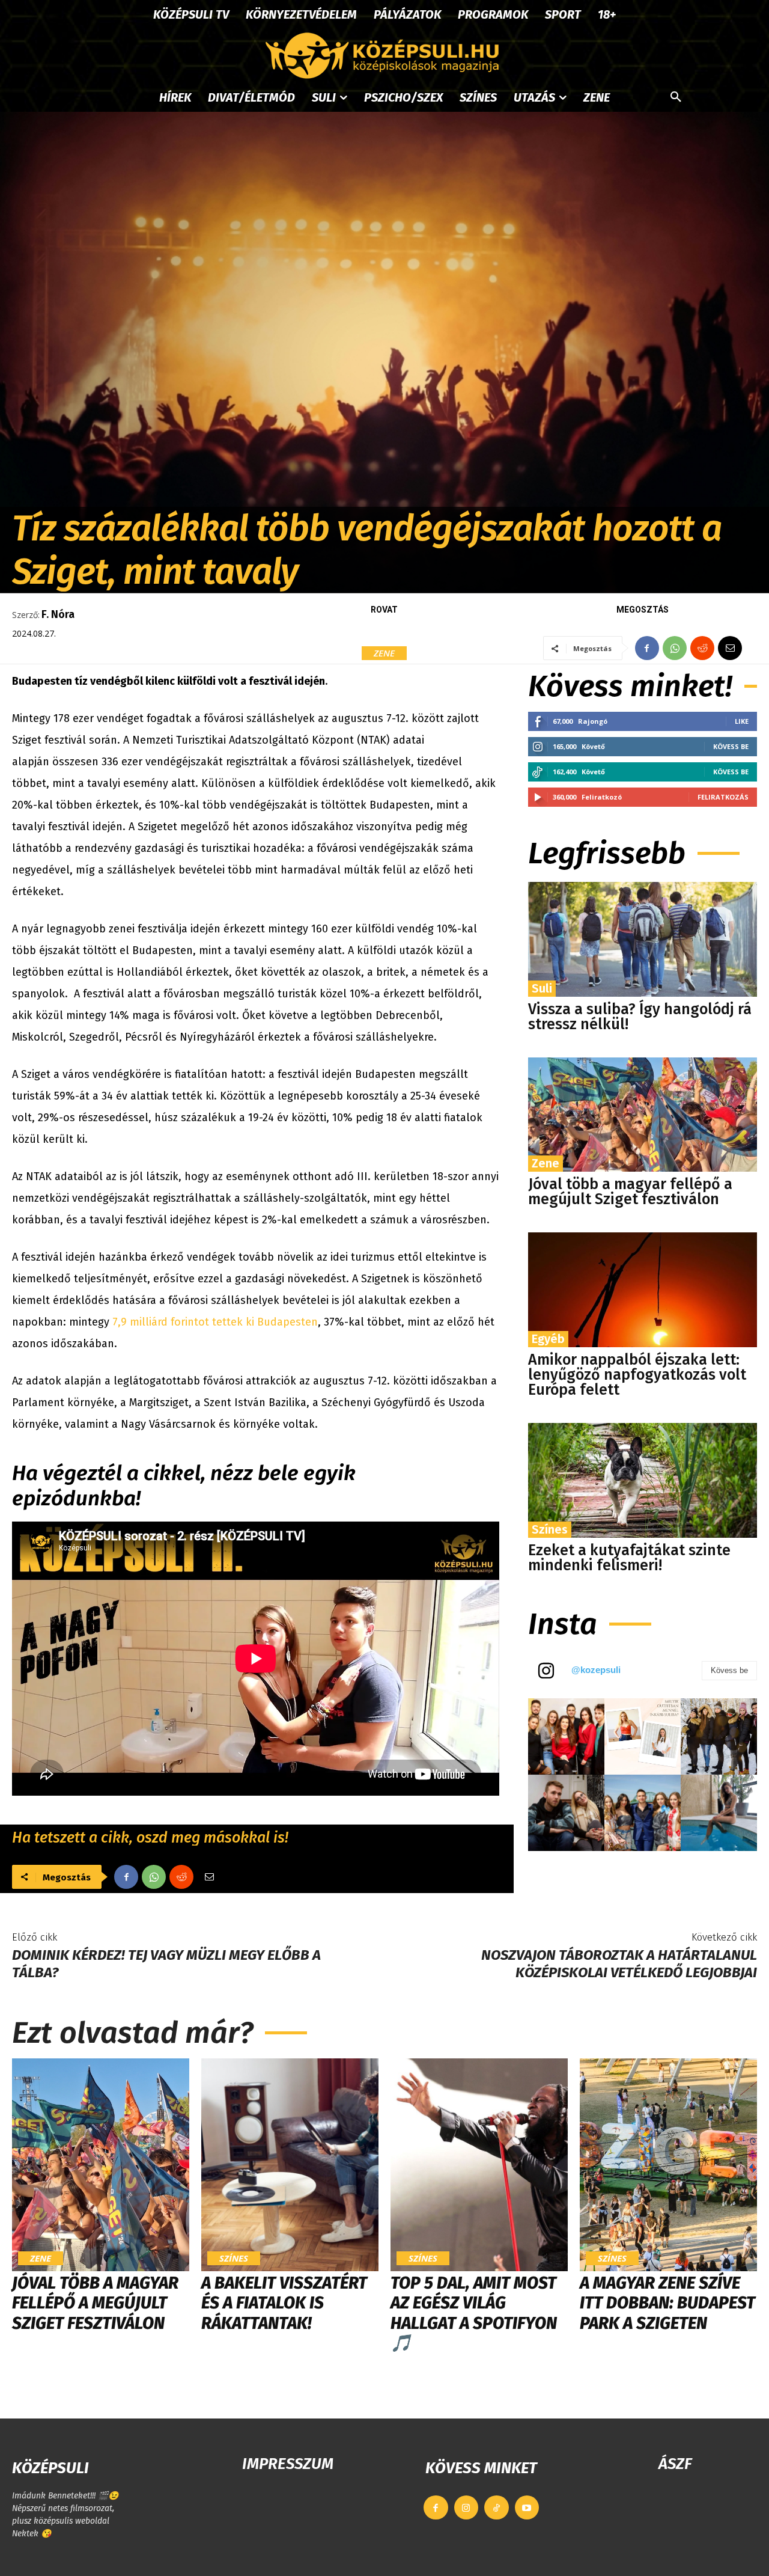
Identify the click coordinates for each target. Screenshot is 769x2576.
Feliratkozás (723, 797)
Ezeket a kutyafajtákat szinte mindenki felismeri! (629, 1558)
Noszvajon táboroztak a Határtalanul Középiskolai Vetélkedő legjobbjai (619, 1964)
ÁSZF (675, 2464)
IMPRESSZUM (288, 2464)
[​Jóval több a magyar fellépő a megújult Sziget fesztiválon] (643, 1115)
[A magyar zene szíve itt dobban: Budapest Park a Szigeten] (668, 2165)
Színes (550, 1529)
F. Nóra (58, 614)
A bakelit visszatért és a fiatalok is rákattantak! (284, 2303)
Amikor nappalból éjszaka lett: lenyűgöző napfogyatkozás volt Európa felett (637, 1375)
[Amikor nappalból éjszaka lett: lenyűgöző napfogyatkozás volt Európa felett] (643, 1290)
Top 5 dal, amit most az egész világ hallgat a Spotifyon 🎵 (474, 2313)
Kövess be (731, 746)
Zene (384, 653)
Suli (542, 988)
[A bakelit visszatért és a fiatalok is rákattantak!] (290, 2165)
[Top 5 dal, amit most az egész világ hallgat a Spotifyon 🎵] (479, 2165)
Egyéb (548, 1339)
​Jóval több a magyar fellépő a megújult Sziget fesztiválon (630, 1192)
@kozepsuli (596, 1670)
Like (742, 721)
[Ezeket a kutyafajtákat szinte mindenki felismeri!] (643, 1480)
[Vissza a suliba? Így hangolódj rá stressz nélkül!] (643, 939)
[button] (676, 97)
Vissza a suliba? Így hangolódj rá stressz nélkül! (640, 1017)
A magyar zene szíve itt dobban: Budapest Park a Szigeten (667, 2303)
